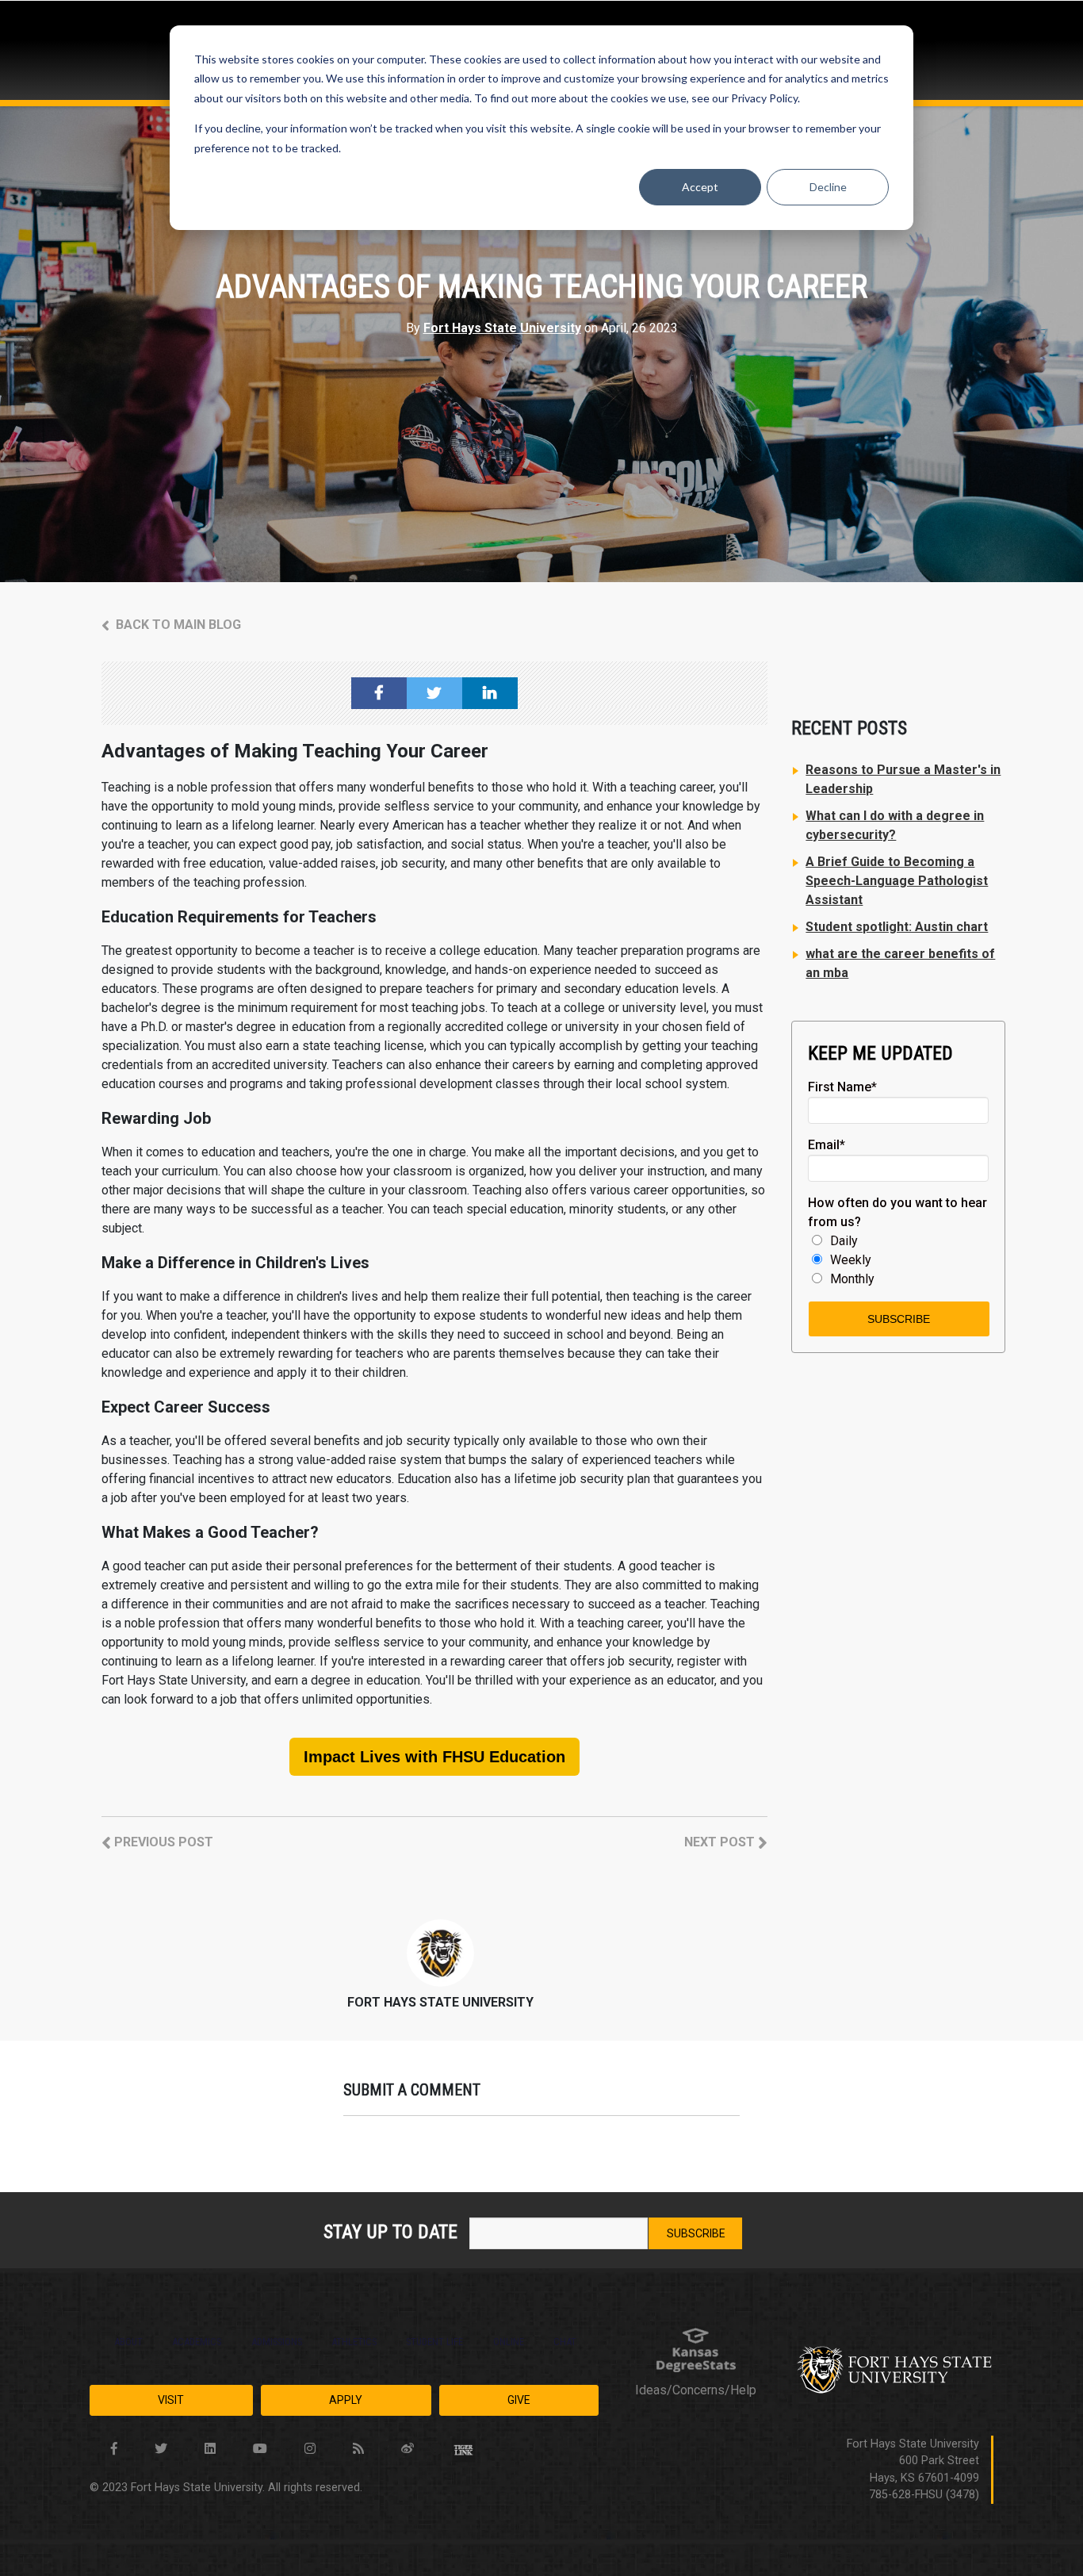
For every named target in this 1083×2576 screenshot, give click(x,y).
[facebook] (379, 693)
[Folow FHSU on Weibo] (408, 2449)
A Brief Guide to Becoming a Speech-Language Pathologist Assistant (897, 881)
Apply (346, 2400)
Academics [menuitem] (197, 2342)
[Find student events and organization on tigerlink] (464, 2450)
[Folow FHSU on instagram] (310, 2449)
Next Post (721, 1842)
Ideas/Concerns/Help (696, 2390)
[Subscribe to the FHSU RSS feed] (358, 2449)
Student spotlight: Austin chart (897, 927)
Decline (828, 187)
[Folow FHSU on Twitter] (161, 2449)
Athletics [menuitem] (354, 2342)
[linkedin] (490, 693)
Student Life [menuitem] (434, 2342)
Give (519, 2400)
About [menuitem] (128, 2342)
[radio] (898, 1241)
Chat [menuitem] (565, 2342)
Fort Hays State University (502, 328)
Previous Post (162, 1842)
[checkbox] (898, 1260)
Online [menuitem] (509, 2342)
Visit (171, 2400)
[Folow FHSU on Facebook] (114, 2449)
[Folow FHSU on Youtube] (260, 2449)
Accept (700, 187)
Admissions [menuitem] (277, 2342)
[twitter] (434, 693)
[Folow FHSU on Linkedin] (210, 2449)
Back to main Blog (177, 625)
